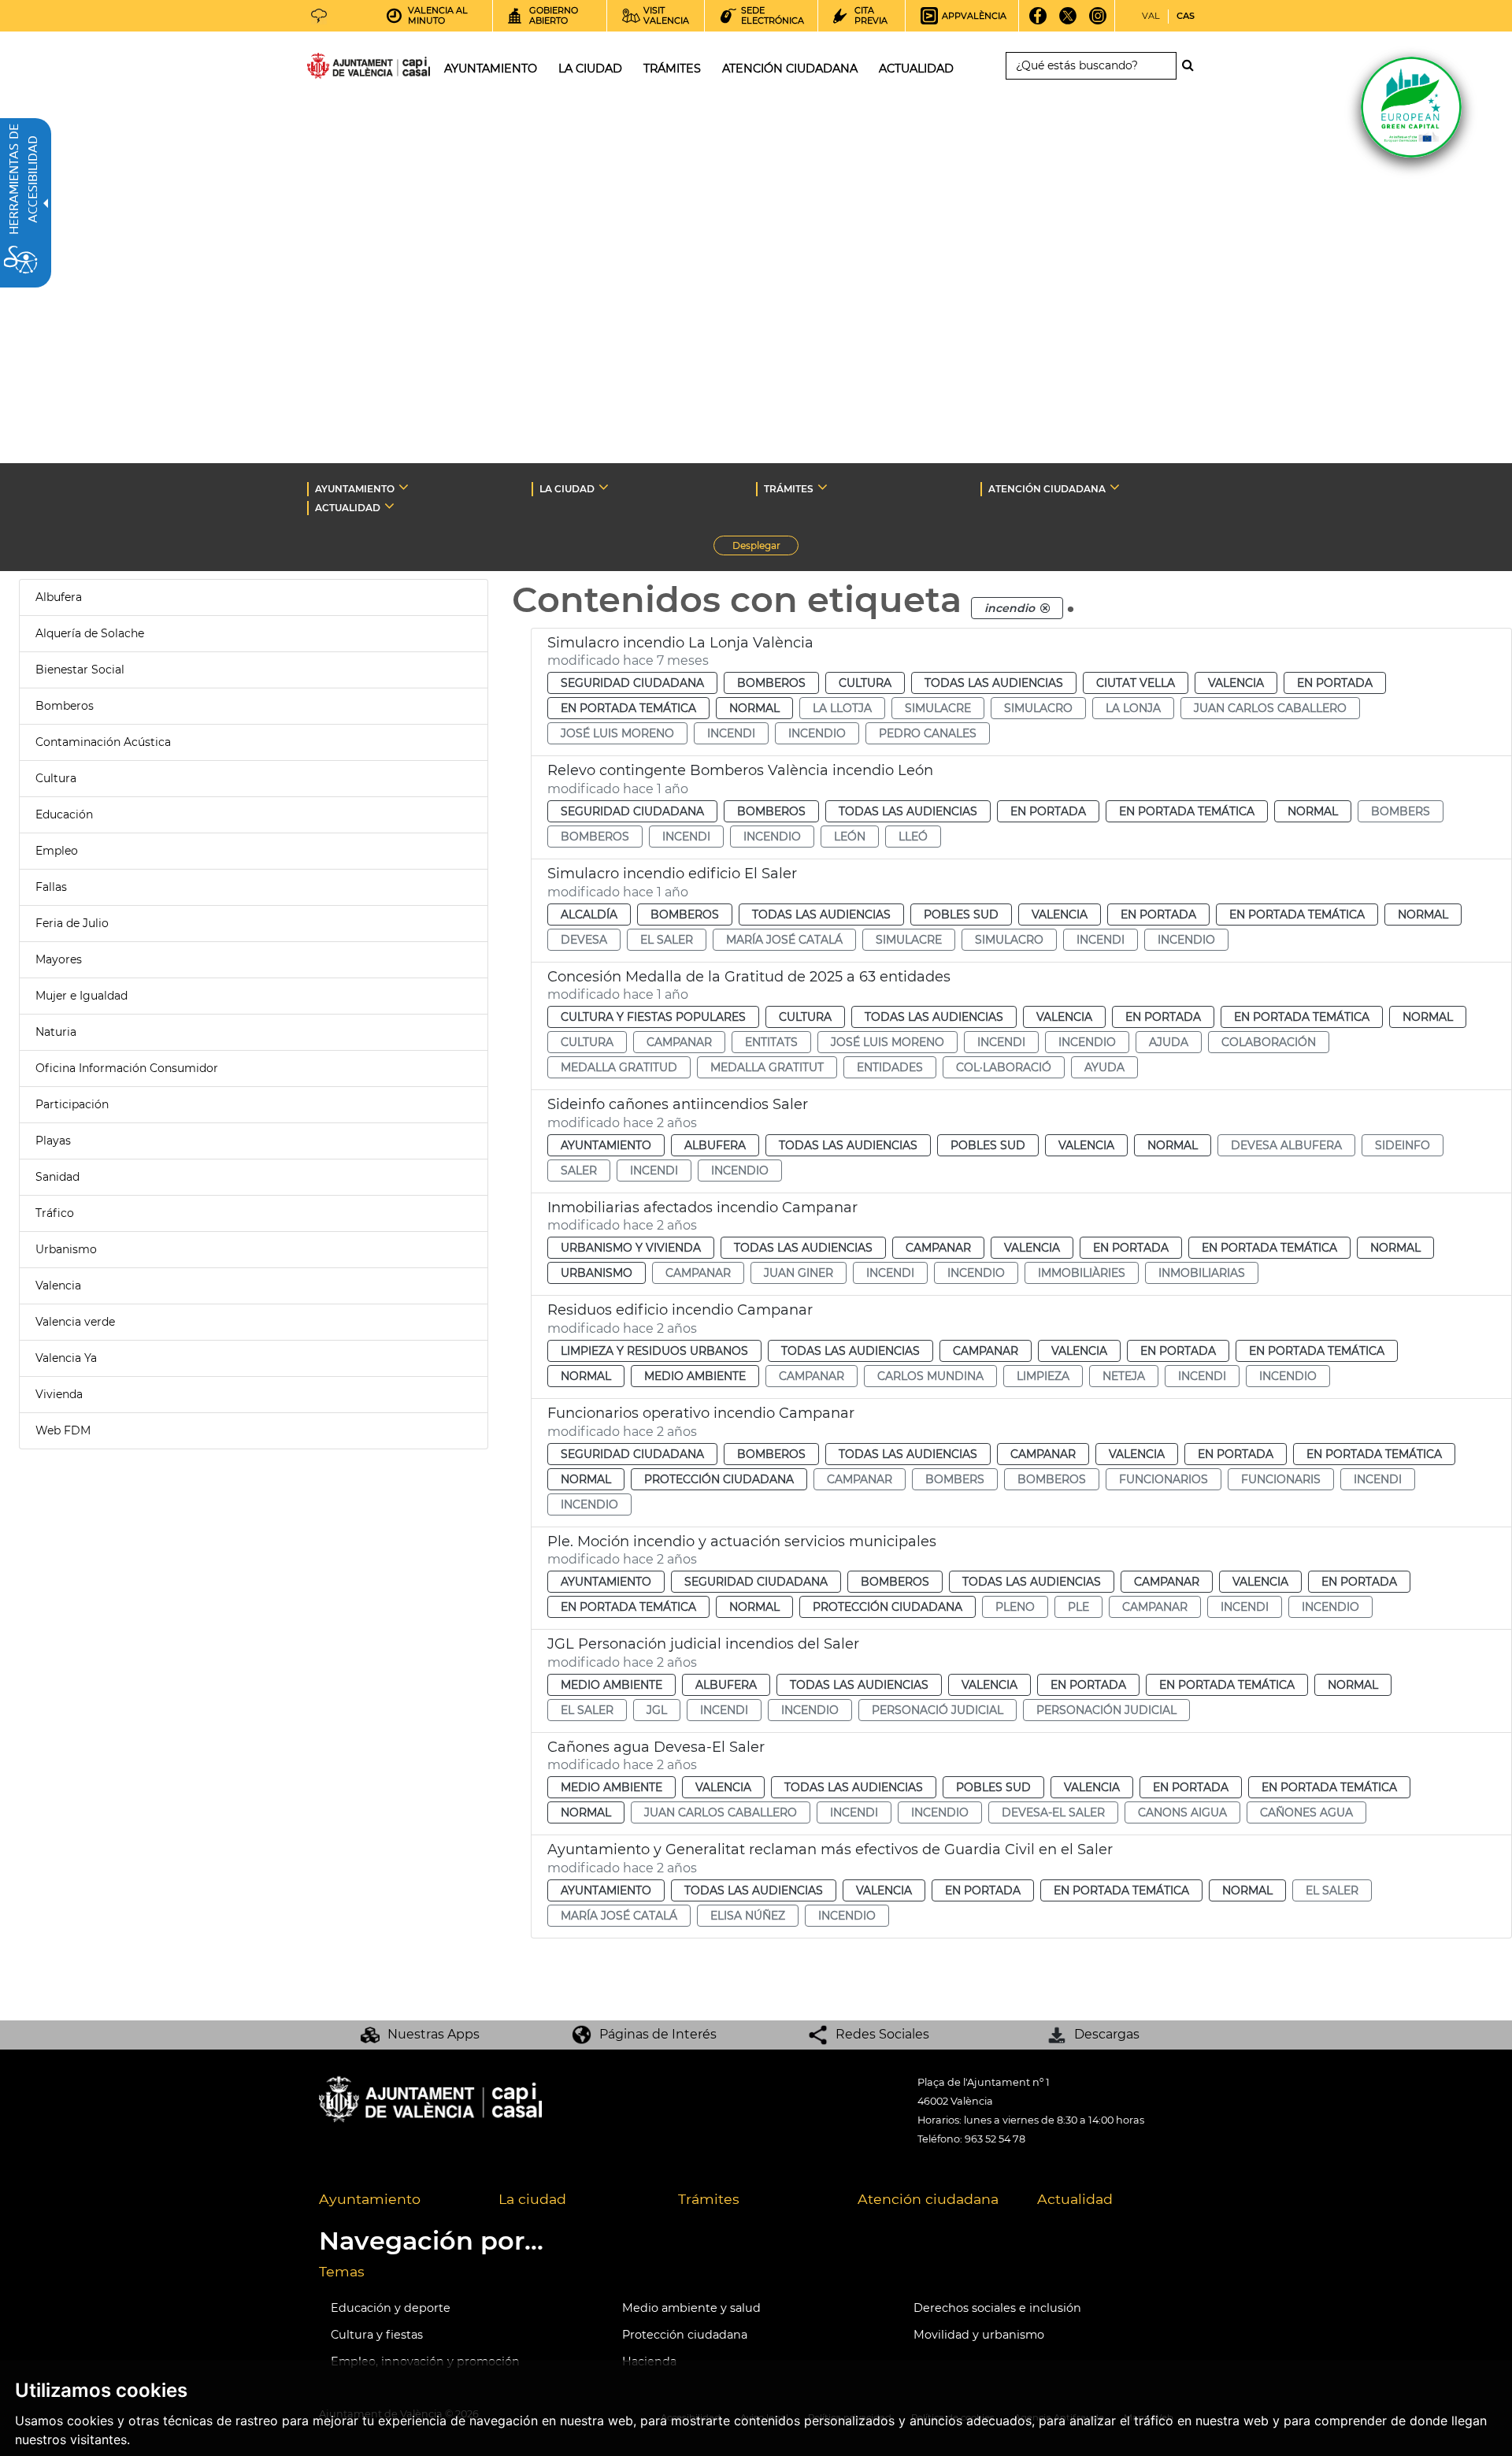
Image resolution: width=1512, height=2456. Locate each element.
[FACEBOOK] (1038, 21)
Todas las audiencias (994, 683)
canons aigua (1182, 1812)
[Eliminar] (1045, 608)
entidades (890, 1067)
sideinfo (1403, 1145)
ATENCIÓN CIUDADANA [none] (1047, 489)
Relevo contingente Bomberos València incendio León (740, 770)
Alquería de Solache (90, 633)
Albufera (59, 597)
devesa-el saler (1053, 1812)
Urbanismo (66, 1249)
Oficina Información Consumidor (127, 1068)
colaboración (1269, 1042)
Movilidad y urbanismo (979, 2335)
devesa (584, 940)
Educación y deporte (391, 2308)
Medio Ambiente (695, 1376)
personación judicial (1106, 1710)
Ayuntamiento (606, 1145)
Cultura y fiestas (377, 2335)
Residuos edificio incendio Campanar (680, 1310)
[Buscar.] (1192, 65)
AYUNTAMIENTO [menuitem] (491, 69)
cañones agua (1306, 1812)
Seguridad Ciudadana (632, 683)
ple (1078, 1607)
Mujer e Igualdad (82, 996)
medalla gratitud (619, 1067)
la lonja (1133, 708)
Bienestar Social (80, 670)
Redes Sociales (882, 2034)
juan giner (799, 1273)
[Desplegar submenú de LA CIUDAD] (604, 487)
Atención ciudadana (928, 2199)
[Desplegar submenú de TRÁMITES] (823, 487)
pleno (1015, 1607)
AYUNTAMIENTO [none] (355, 489)
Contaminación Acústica (103, 742)
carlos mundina (930, 1376)
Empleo (57, 851)
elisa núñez (748, 1916)
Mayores (59, 959)
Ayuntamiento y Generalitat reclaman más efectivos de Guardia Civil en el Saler (830, 1849)
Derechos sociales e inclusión (997, 2308)
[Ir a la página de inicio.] (340, 69)
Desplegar (765, 547)
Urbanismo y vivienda (631, 1248)
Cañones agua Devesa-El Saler (656, 1747)
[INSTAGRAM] (1098, 21)
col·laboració (1004, 1067)
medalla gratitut (767, 1067)
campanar (679, 1042)
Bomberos (65, 706)
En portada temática (628, 708)
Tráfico (55, 1213)
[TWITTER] (1068, 21)
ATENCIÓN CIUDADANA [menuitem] (790, 69)
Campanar (938, 1248)
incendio (817, 733)
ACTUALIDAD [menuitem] (916, 69)
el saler (667, 940)
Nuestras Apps (434, 2034)
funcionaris (1281, 1479)
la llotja (842, 708)
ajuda (1169, 1042)
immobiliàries (1082, 1273)
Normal (754, 708)
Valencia (58, 1286)
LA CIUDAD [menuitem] (590, 69)
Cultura (56, 778)
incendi (731, 733)
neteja (1124, 1376)
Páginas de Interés (658, 2034)
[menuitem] (397, 2200)
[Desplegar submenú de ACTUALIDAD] (389, 506)
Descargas (1107, 2034)
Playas (53, 1141)
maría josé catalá (784, 940)
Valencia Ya (66, 1358)
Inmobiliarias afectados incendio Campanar (702, 1208)
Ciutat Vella (1136, 683)
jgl (657, 1710)
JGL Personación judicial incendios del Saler (703, 1644)
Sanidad (57, 1177)
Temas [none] (342, 2271)
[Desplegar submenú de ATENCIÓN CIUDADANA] (1115, 487)
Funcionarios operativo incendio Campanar (701, 1413)
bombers (1401, 811)
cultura (587, 1042)
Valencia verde (75, 1322)
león (850, 837)
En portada (1335, 683)
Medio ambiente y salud (691, 2308)
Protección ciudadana (719, 1479)
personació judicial (938, 1710)
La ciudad (532, 2199)
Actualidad (1075, 2199)
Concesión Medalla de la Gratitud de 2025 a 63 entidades (749, 977)
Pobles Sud (961, 915)
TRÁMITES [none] (789, 489)
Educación (64, 814)
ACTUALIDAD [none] (348, 508)
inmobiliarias (1202, 1273)
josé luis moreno (617, 733)
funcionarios (1164, 1479)
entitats (771, 1042)
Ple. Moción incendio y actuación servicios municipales (742, 1541)
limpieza (1043, 1376)
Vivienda (59, 1394)
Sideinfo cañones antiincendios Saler (678, 1104)
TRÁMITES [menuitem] (672, 69)
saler (579, 1170)
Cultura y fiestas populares (653, 1017)
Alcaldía (589, 915)
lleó (913, 837)
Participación (72, 1104)
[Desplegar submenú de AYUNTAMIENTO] (404, 487)
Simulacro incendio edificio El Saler (672, 874)
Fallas (51, 887)
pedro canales (928, 733)
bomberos (595, 837)
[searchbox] (1091, 66)
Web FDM (63, 1430)
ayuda (1104, 1067)
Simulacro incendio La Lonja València (680, 643)
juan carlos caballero (1270, 708)
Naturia (56, 1032)
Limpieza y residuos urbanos (654, 1351)
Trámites (709, 2199)
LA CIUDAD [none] (567, 489)
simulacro (1038, 708)
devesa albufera (1286, 1145)
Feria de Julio (72, 923)
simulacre (938, 708)
